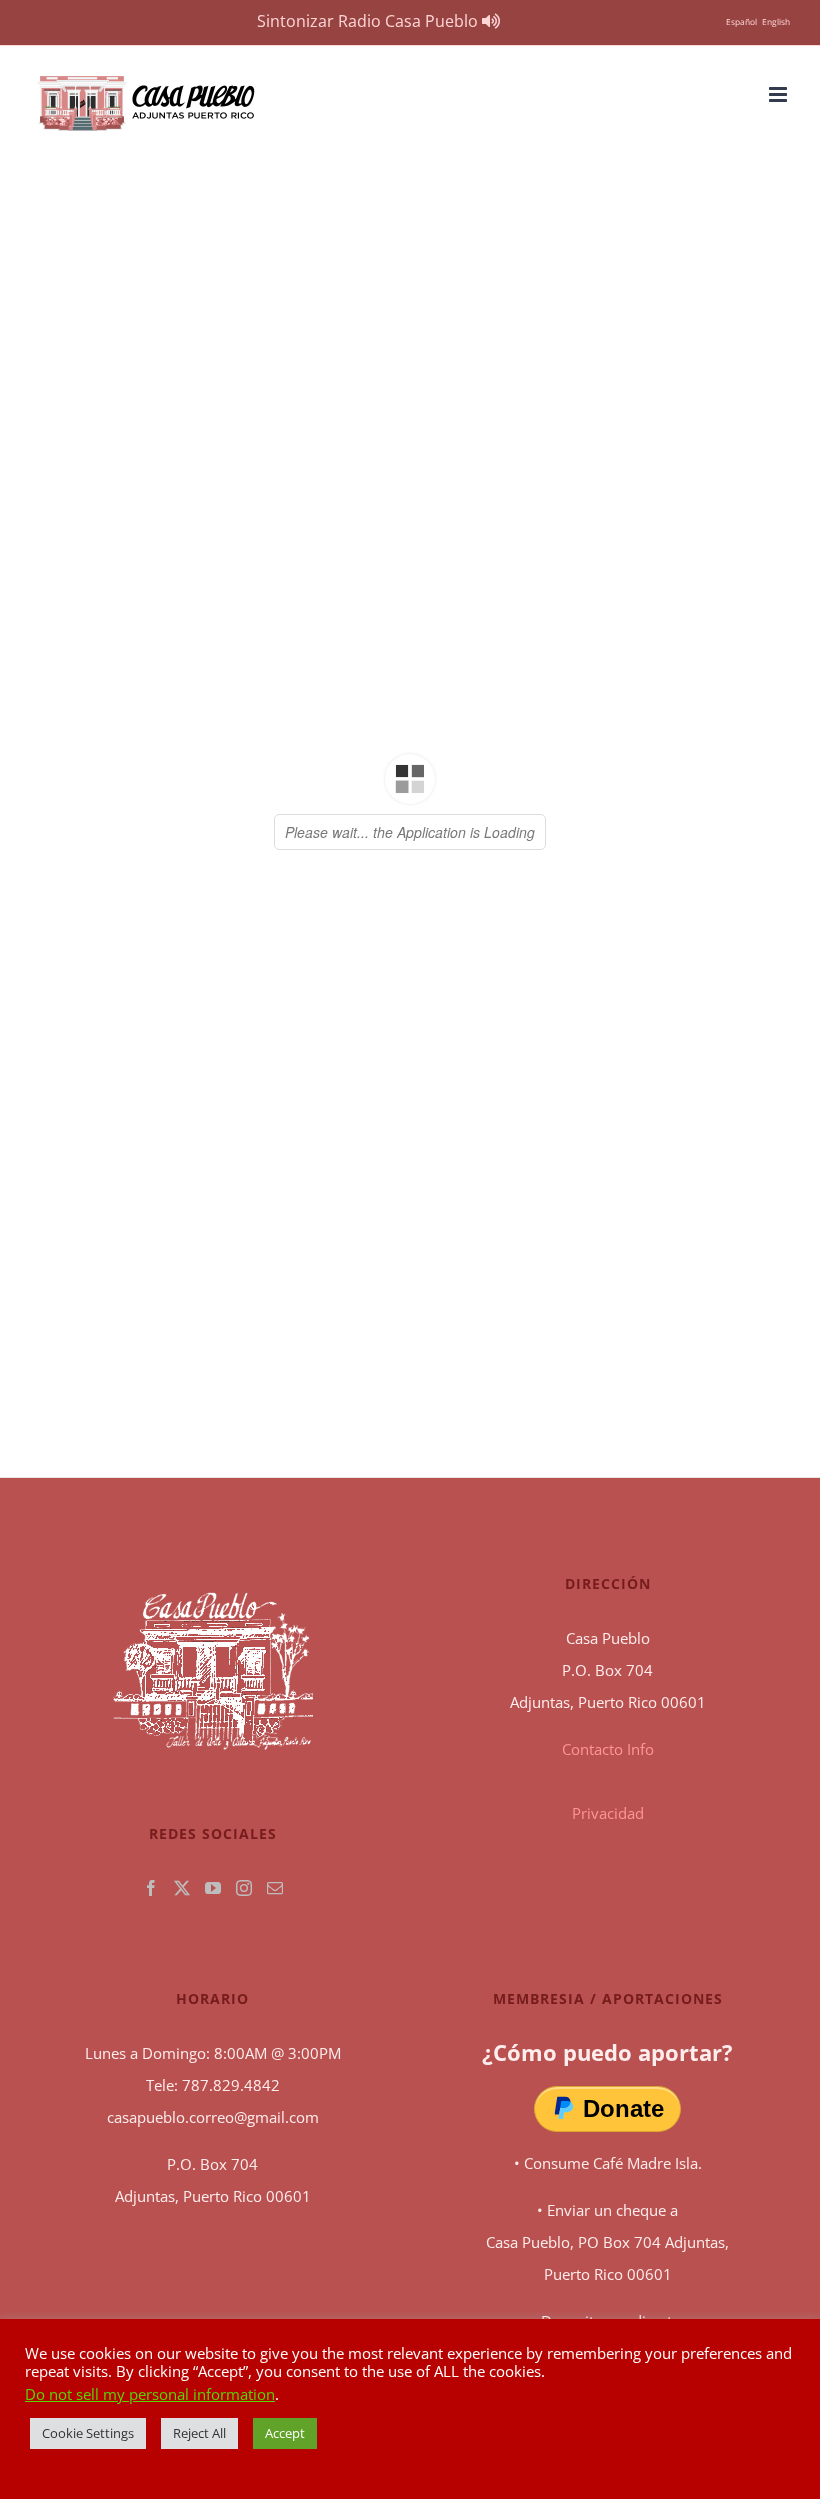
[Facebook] (151, 1888)
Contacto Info (608, 1749)
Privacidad (608, 1813)
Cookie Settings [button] (88, 2433)
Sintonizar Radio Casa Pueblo (369, 21)
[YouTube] (213, 1888)
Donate (623, 2108)
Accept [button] (285, 2433)
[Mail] (275, 1888)
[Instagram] (244, 1888)
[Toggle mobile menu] (779, 94)
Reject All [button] (199, 2433)
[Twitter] (182, 1888)
